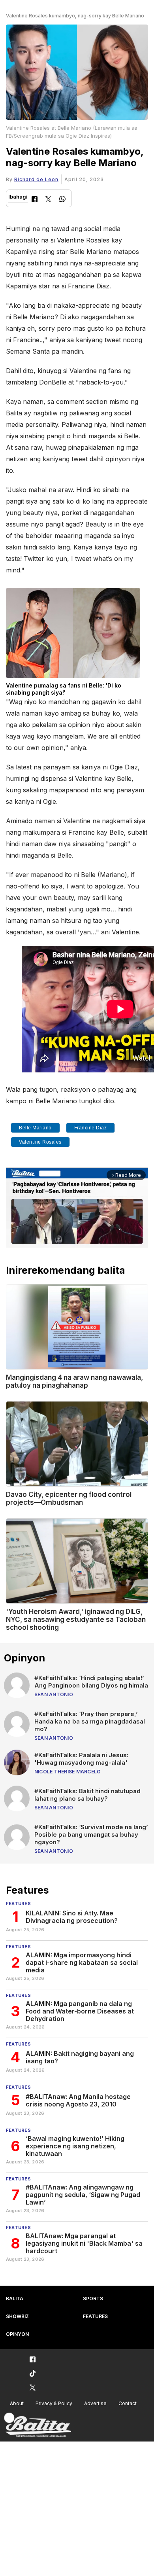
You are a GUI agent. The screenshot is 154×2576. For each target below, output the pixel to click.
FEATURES (95, 2316)
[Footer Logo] (38, 2425)
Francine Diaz (91, 1128)
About (17, 2403)
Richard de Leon (36, 179)
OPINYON (17, 2334)
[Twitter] (48, 200)
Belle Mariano (35, 1128)
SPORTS (93, 2299)
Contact (128, 2403)
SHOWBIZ (17, 2316)
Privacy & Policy (54, 2403)
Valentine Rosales (40, 1142)
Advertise (95, 2403)
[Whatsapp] (62, 200)
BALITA (15, 2299)
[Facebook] (35, 200)
